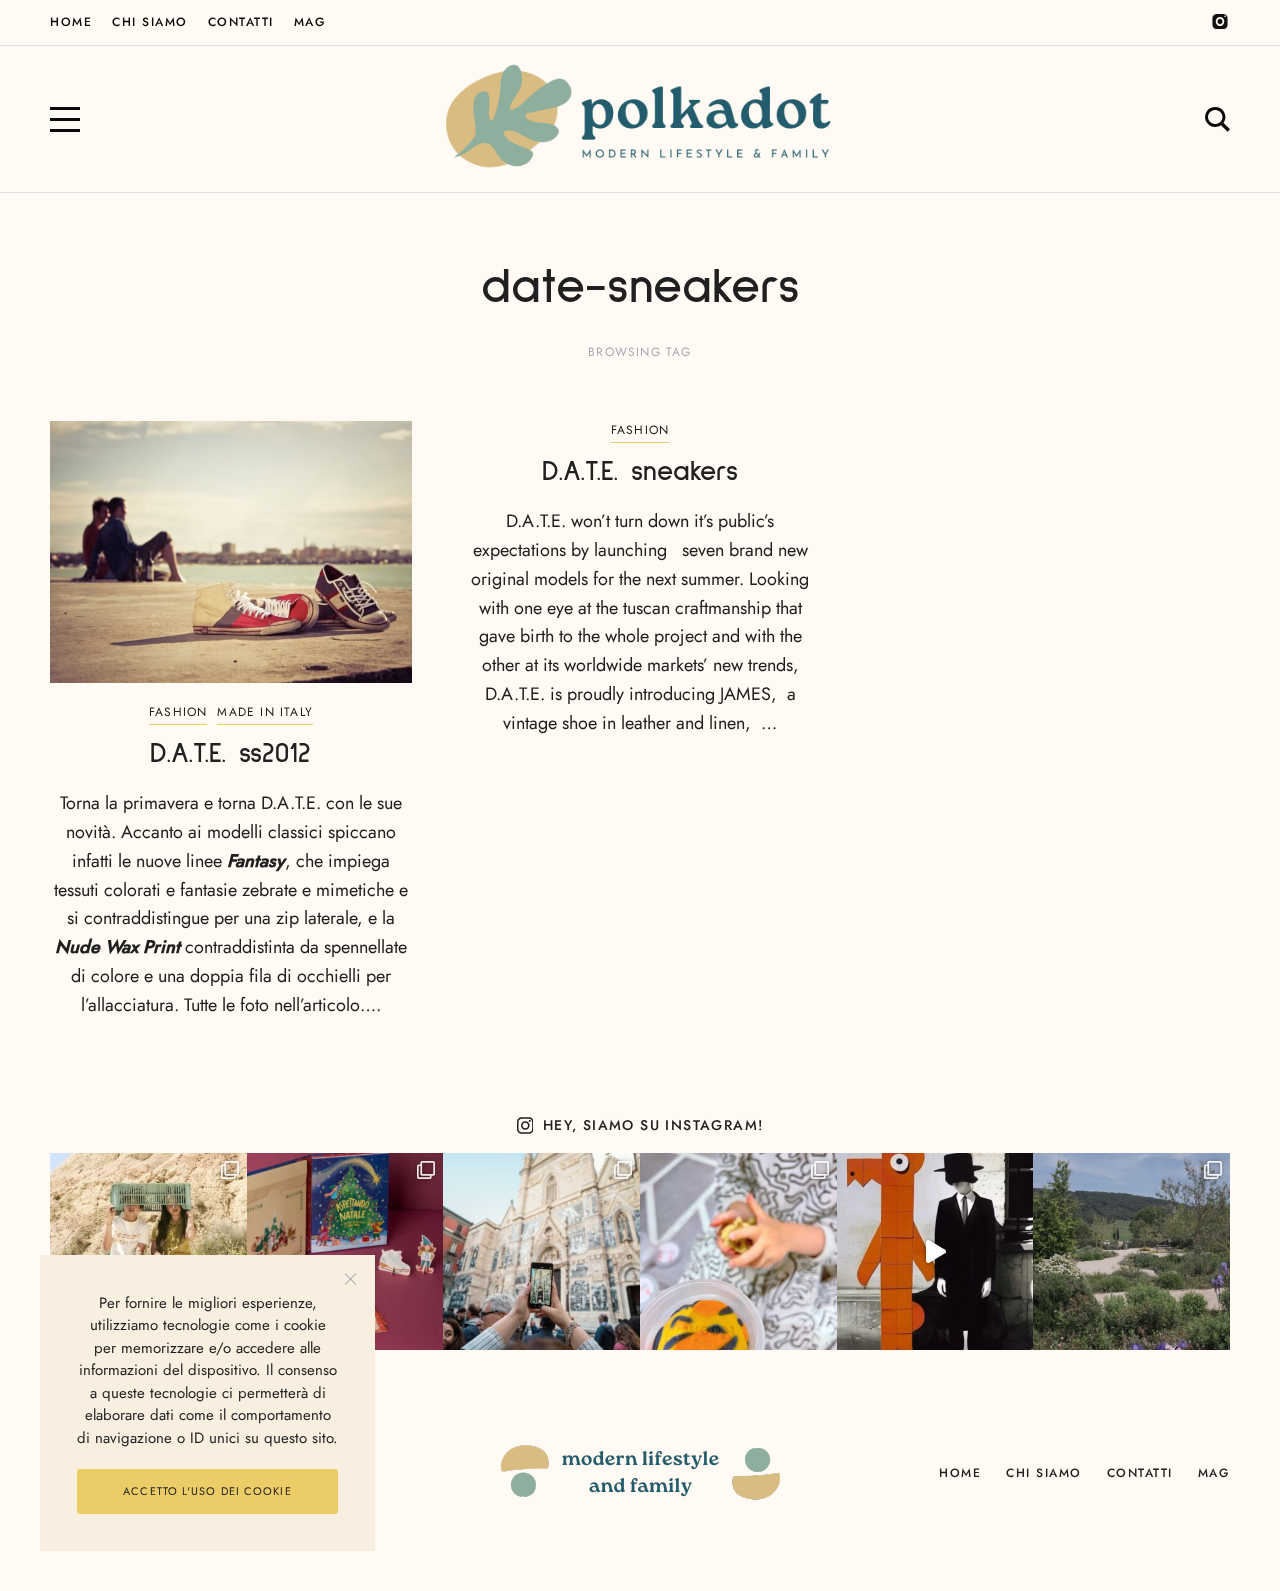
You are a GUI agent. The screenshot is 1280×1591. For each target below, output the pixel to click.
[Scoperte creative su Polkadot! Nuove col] (541, 1251)
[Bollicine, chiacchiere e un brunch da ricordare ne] (1131, 1251)
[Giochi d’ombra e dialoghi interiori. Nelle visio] (935, 1251)
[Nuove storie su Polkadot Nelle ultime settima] (148, 1251)
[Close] (350, 1279)
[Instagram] (1220, 22)
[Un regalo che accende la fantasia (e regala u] (738, 1251)
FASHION (178, 712)
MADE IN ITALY (265, 712)
